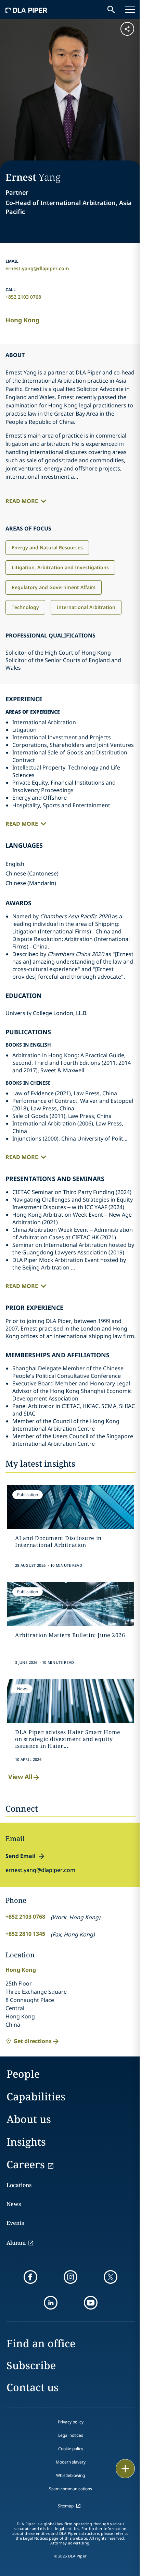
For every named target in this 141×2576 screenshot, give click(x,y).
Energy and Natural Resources (47, 547)
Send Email (21, 1856)
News (14, 2204)
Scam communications (70, 2489)
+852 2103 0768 (23, 297)
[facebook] (30, 2277)
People (23, 2074)
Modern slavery (71, 2462)
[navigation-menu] (130, 10)
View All (20, 1777)
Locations (19, 2185)
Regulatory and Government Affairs (54, 587)
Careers (26, 2164)
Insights (26, 2142)
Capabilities (36, 2096)
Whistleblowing (70, 2475)
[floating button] (125, 2469)
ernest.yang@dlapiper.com (37, 268)
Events (15, 2223)
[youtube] (91, 2303)
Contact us (33, 2387)
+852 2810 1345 (25, 1934)
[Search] (111, 10)
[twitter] (111, 2277)
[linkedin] (51, 2303)
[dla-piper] (26, 10)
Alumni (16, 2243)
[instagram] (70, 2277)
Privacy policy (71, 2422)
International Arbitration (86, 607)
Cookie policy (71, 2449)
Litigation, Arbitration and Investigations (60, 567)
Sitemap (66, 2506)
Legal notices (71, 2435)
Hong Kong (22, 320)
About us (29, 2119)
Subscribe (31, 2365)
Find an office (41, 2343)
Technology (25, 607)
